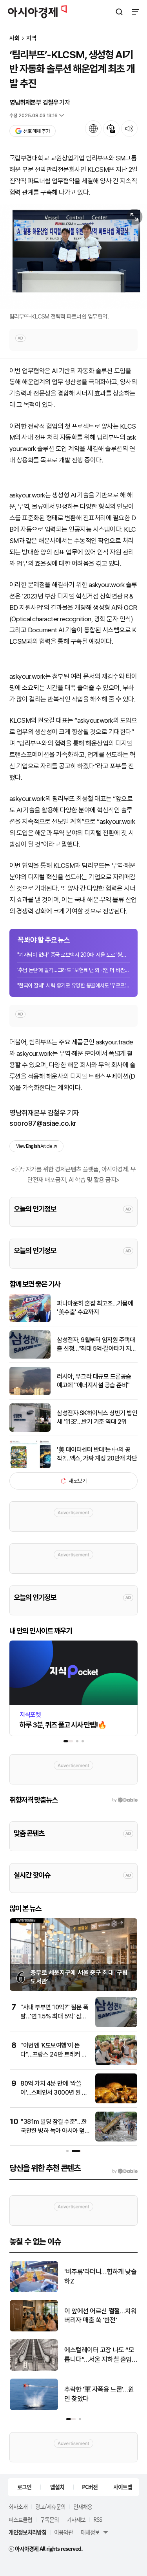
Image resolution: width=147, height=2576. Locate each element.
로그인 (24, 2487)
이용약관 (64, 2532)
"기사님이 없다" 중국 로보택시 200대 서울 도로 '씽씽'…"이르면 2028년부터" (73, 955)
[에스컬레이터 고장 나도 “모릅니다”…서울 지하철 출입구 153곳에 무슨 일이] (34, 2369)
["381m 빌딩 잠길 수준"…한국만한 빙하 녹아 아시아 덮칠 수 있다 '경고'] (116, 2140)
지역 (31, 38)
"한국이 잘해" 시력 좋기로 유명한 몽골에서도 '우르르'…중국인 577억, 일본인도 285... (73, 985)
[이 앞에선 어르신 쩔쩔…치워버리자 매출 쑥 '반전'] (34, 2330)
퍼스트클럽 (20, 2519)
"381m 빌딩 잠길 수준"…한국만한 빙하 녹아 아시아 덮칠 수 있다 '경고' (55, 2130)
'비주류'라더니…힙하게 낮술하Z (100, 2276)
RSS (98, 2519)
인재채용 (83, 2506)
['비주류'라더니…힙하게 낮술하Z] (34, 2290)
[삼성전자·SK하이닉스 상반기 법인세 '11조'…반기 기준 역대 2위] (30, 1430)
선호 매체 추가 (36, 131)
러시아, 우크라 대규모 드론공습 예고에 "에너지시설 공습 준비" (94, 1381)
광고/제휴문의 (50, 2506)
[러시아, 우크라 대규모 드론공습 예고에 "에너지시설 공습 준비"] (30, 1393)
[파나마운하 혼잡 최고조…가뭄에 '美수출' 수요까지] (30, 1320)
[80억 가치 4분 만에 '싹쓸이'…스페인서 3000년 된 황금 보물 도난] (116, 2102)
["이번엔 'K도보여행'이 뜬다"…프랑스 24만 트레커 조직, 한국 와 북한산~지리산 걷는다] (116, 2063)
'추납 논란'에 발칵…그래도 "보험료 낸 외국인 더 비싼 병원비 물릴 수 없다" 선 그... (73, 970)
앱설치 (57, 2487)
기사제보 (76, 2519)
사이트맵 (123, 2487)
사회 (15, 38)
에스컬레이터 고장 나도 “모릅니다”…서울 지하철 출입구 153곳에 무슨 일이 (99, 2355)
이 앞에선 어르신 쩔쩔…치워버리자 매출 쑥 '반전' (100, 2316)
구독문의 (49, 2519)
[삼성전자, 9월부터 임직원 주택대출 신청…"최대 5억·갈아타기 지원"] (30, 1357)
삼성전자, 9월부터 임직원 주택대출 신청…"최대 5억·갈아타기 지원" (96, 1345)
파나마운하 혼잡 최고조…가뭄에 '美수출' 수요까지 (95, 1308)
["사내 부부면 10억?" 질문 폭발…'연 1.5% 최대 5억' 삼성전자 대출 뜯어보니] (116, 2025)
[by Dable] (125, 2171)
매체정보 (90, 2532)
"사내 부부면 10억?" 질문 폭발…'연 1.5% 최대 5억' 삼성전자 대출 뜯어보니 (54, 2016)
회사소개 (18, 2506)
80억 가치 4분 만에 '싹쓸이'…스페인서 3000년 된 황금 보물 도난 (54, 2092)
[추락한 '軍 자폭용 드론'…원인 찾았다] (34, 2408)
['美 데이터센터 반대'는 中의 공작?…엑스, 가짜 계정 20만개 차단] (30, 1467)
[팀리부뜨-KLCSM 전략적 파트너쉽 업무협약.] (73, 257)
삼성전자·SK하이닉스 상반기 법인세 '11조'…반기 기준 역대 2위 (97, 1417)
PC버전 (90, 2487)
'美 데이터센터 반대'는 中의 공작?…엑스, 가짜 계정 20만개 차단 (97, 1454)
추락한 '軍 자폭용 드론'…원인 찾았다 (99, 2394)
